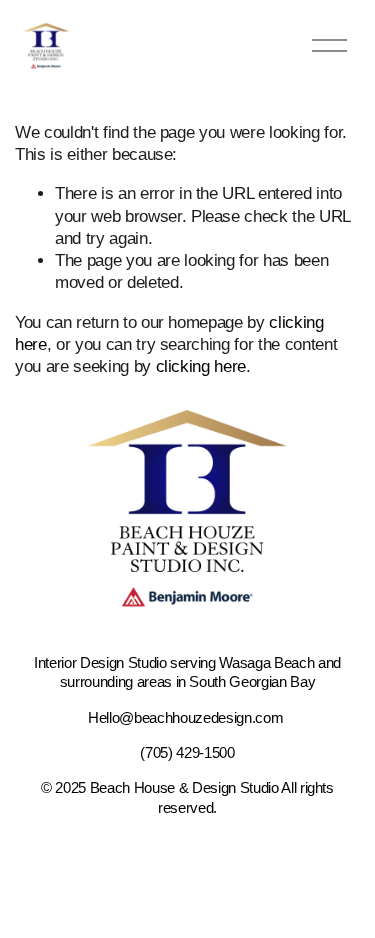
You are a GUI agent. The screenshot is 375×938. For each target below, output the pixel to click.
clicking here (201, 366)
